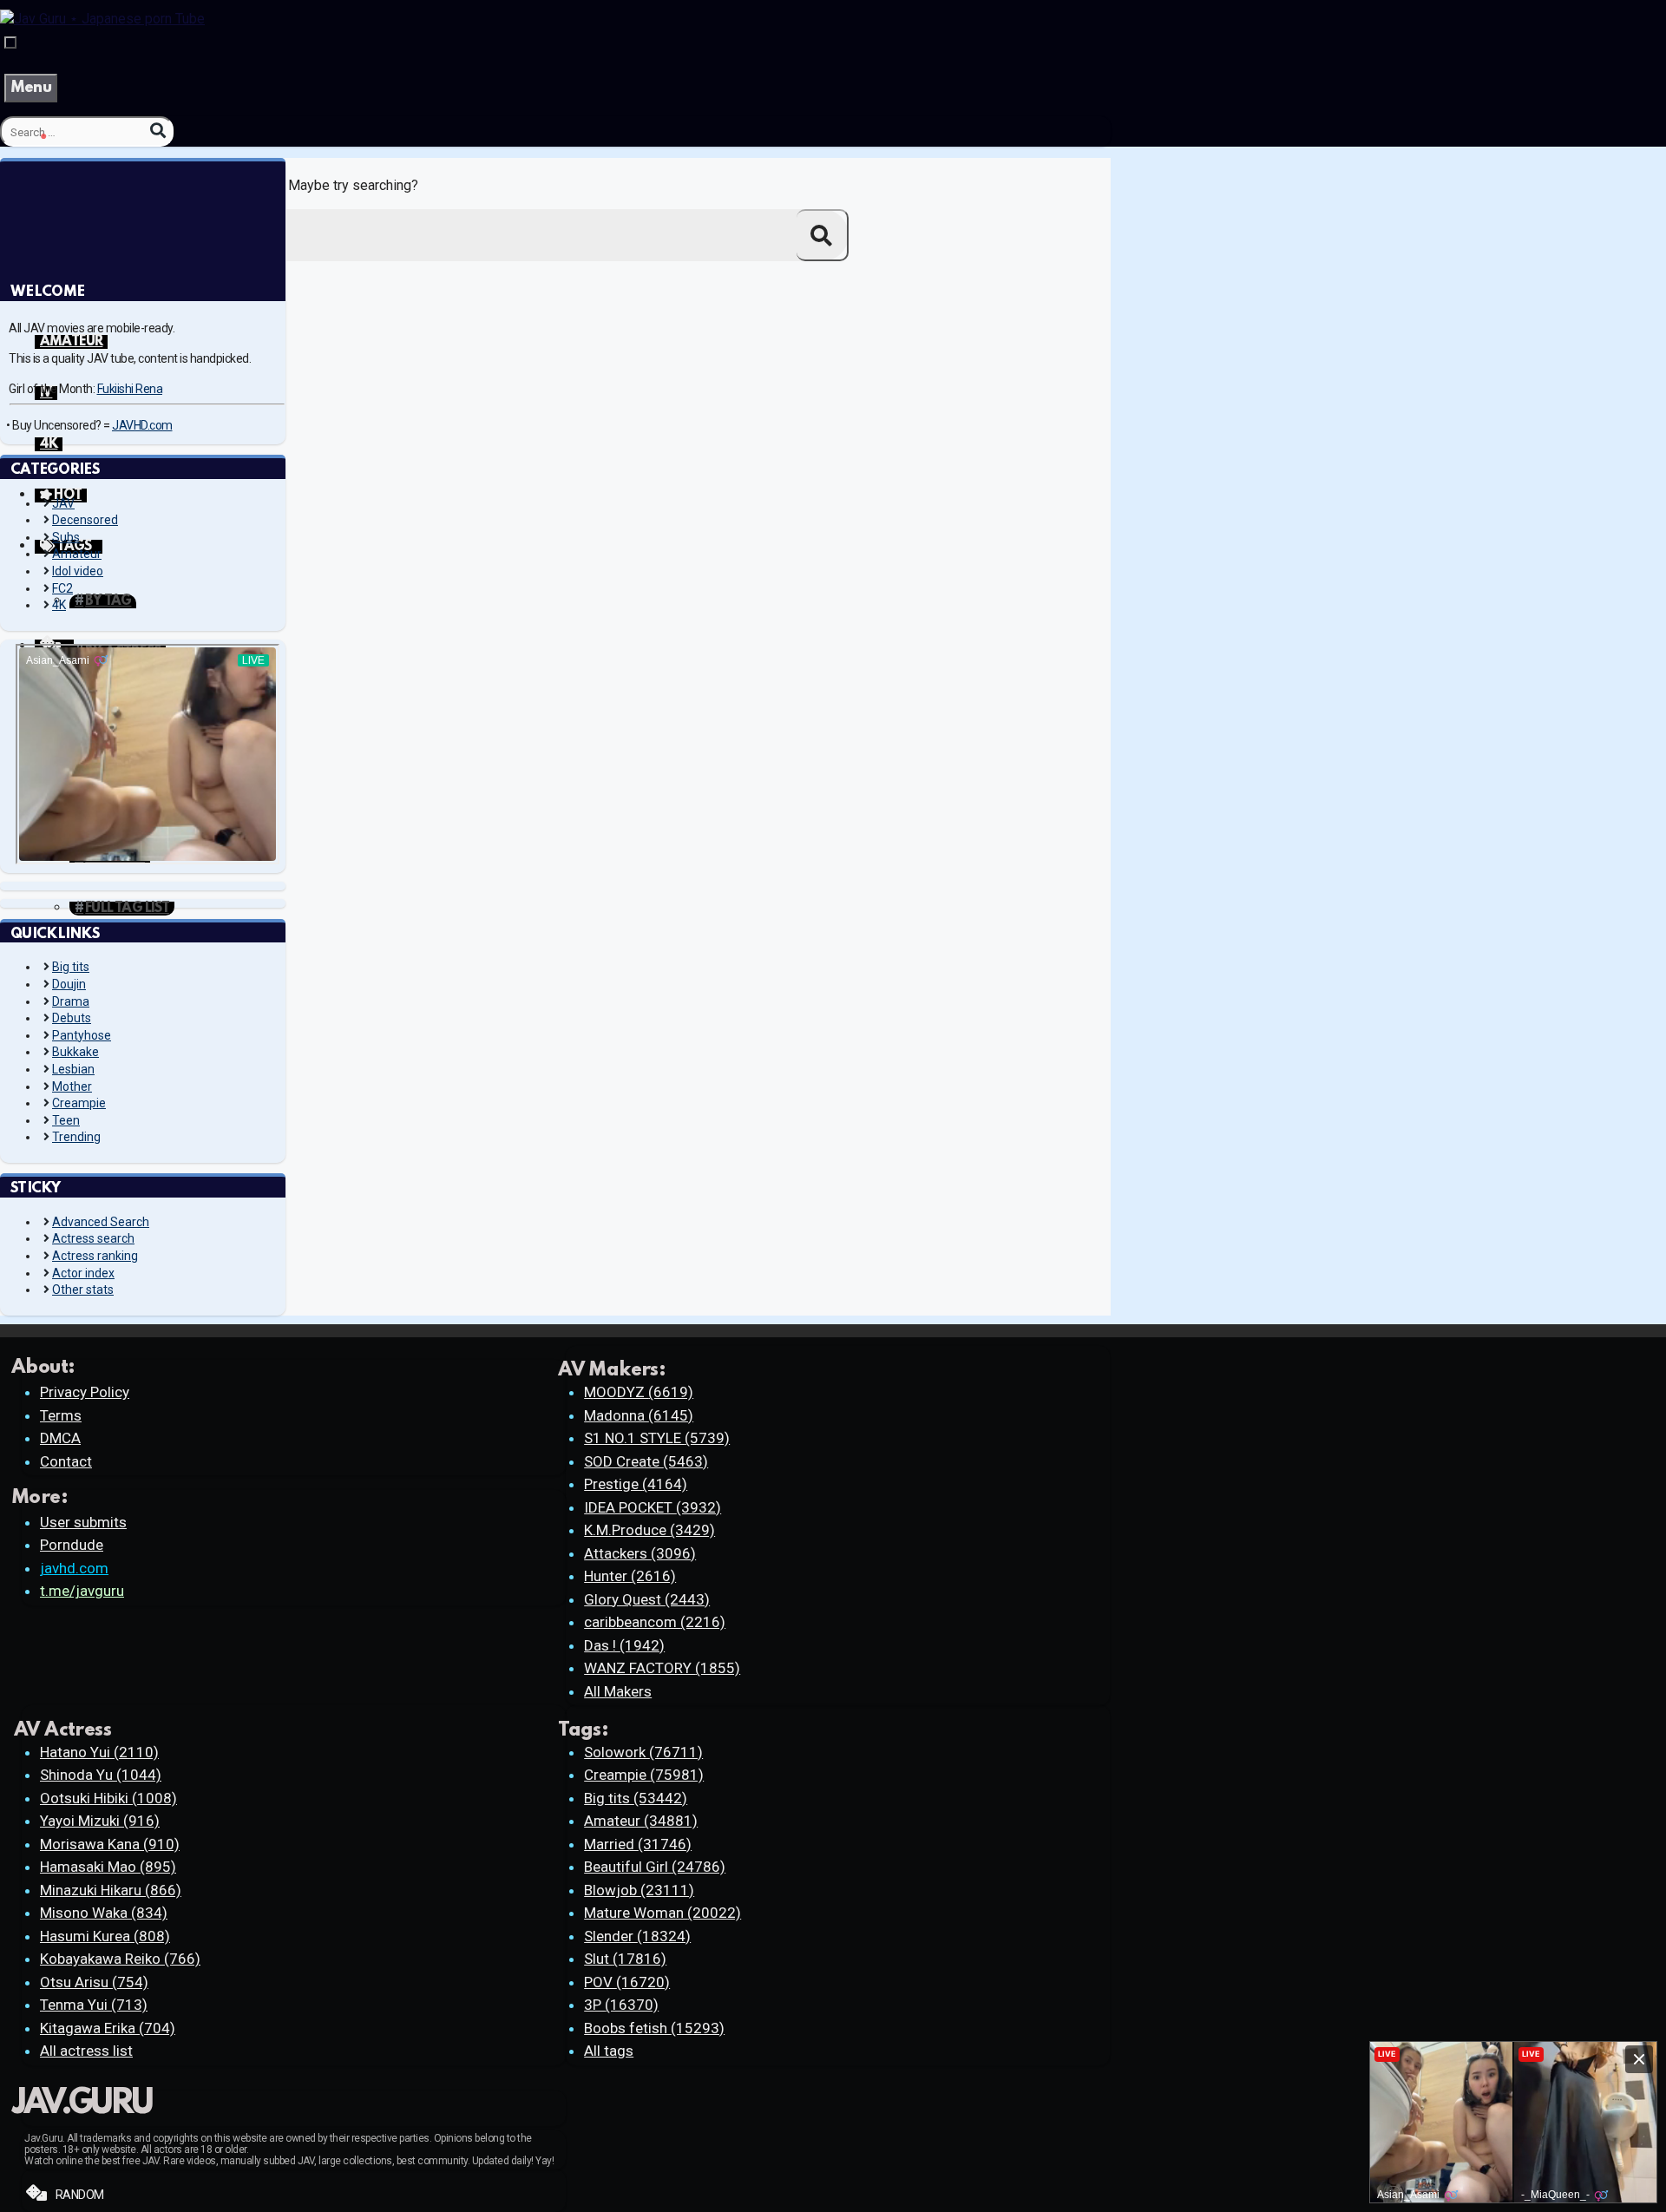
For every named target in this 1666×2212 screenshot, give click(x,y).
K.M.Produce (649, 1530)
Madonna (639, 1415)
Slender (637, 1936)
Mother (72, 1086)
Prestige (636, 1484)
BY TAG (108, 601)
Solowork (643, 1752)
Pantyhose (82, 1035)
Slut (625, 1959)
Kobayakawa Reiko (120, 1959)
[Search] (158, 131)
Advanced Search (101, 1222)
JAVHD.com (142, 425)
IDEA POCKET (653, 1507)
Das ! (624, 1645)
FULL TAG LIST (127, 909)
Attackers (640, 1553)
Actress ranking (95, 1256)
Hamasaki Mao (108, 1867)
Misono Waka (104, 1913)
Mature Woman (662, 1913)
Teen (66, 1120)
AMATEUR (71, 342)
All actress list (86, 2051)
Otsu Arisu (94, 1982)
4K (49, 444)
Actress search (93, 1238)
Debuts (72, 1018)
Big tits (71, 967)
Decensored (85, 520)
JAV (63, 503)
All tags (609, 2051)
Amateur (77, 554)
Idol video (78, 571)
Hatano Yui (99, 1752)
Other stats (83, 1290)
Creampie (79, 1103)
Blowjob (639, 1890)
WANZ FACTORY (662, 1668)
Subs (66, 537)
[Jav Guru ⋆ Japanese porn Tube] (102, 19)
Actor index (83, 1273)
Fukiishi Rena (130, 389)
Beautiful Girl (655, 1867)
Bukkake (75, 1052)
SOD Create (646, 1461)
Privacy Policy (85, 1392)
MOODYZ (639, 1392)
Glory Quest (647, 1599)
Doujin (69, 984)
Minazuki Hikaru (111, 1890)
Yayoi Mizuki (100, 1821)
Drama (71, 1001)
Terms (61, 1415)
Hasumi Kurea (105, 1936)
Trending (76, 1137)
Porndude (72, 1545)
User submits (83, 1522)
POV (627, 1982)
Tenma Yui (94, 2005)
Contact (66, 1461)
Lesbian (73, 1069)
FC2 (62, 588)
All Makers (618, 1691)
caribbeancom (655, 1622)
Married (638, 1844)
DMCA (60, 1438)
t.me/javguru (82, 1591)
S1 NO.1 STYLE (657, 1438)
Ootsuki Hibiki (108, 1798)
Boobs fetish (654, 2028)
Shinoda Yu (101, 1775)
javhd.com (74, 1568)
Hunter (630, 1576)
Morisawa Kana (110, 1844)
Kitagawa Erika (108, 2028)
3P (621, 2005)
